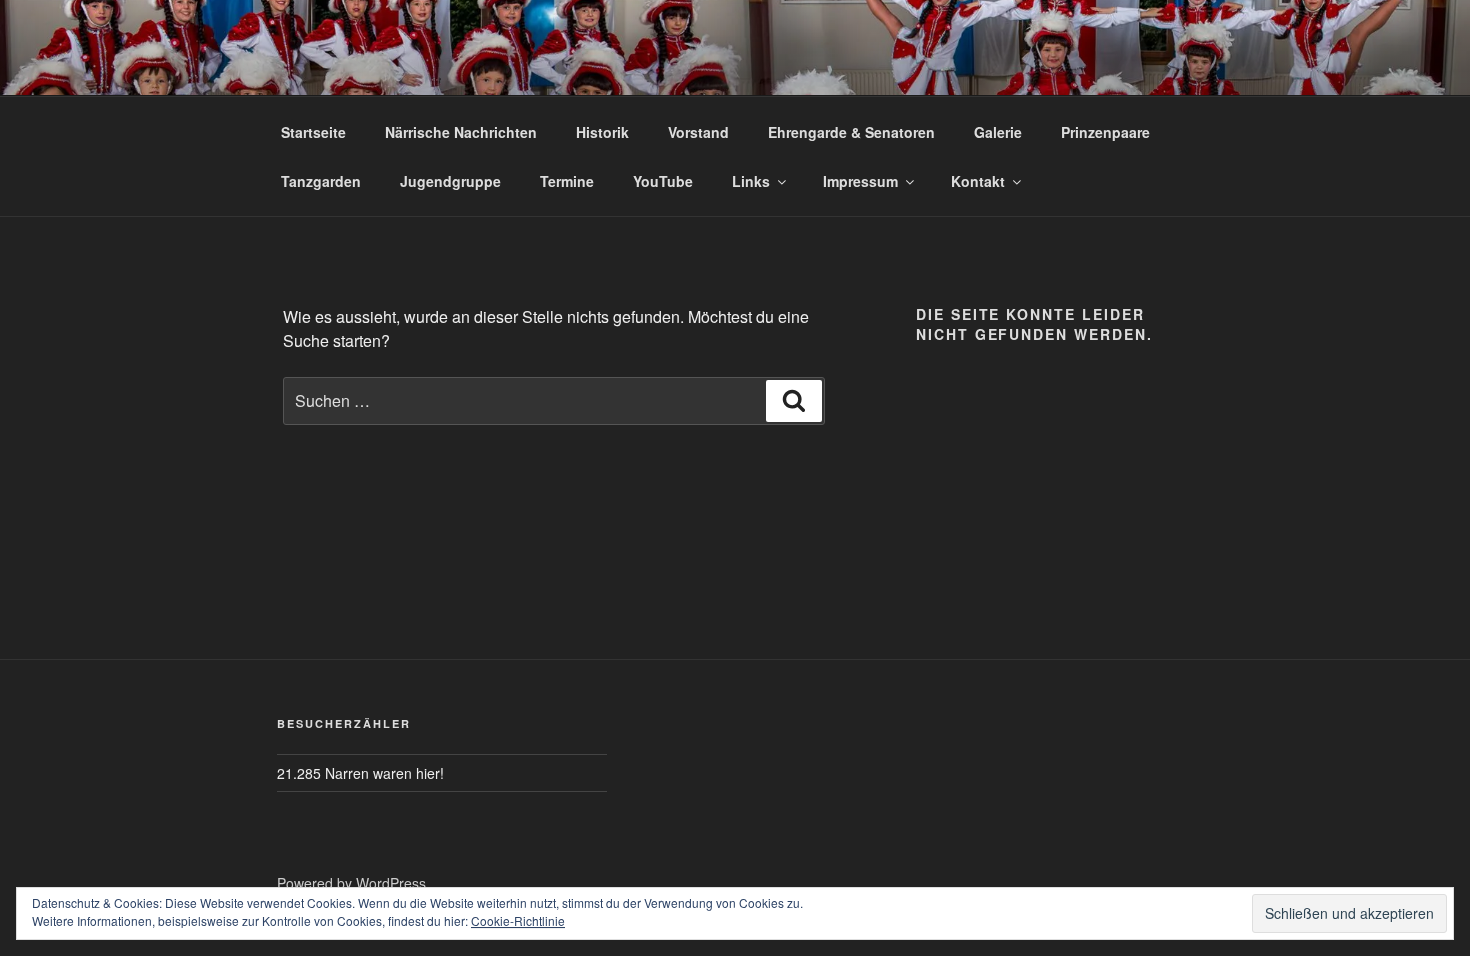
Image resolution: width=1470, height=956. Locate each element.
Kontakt (978, 181)
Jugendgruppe (450, 181)
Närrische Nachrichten (461, 132)
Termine (567, 181)
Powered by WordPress (351, 883)
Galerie (998, 132)
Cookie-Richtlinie (518, 920)
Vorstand (698, 132)
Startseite (313, 132)
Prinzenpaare (1105, 132)
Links (751, 181)
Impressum (860, 181)
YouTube (663, 181)
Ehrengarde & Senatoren (851, 132)
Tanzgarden (321, 181)
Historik (602, 132)
